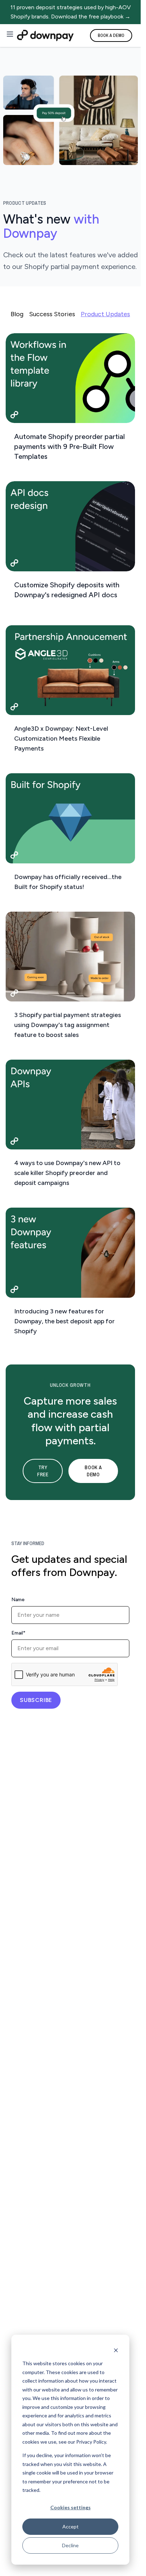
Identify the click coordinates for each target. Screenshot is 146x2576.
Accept (71, 2526)
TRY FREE (43, 1471)
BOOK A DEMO (111, 35)
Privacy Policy (91, 2442)
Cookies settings (71, 2507)
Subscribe (36, 1700)
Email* (18, 1633)
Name (18, 1600)
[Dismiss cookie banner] (116, 2350)
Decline (70, 2545)
